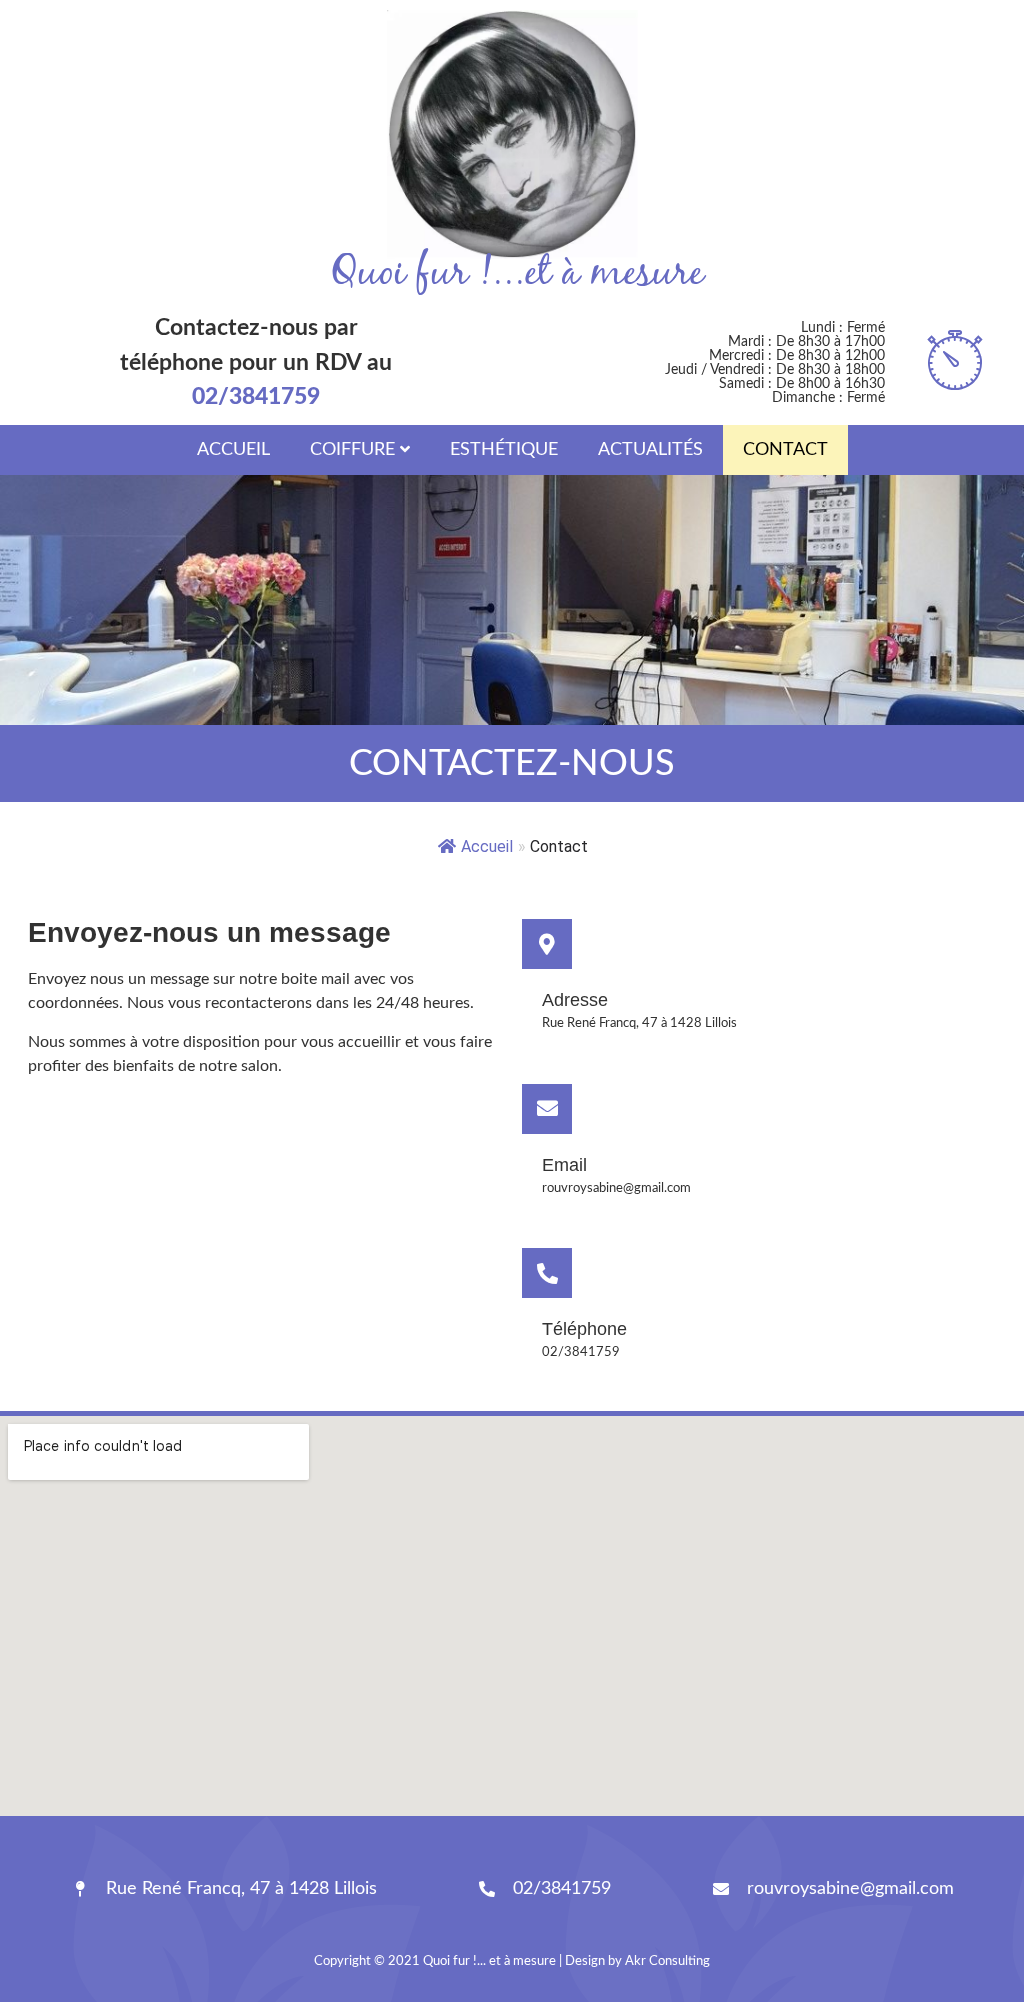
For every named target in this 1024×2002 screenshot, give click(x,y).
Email (564, 1165)
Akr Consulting (667, 1961)
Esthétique (504, 450)
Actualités (650, 450)
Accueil (233, 450)
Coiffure (352, 450)
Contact (785, 450)
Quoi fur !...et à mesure (517, 274)
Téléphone (584, 1329)
